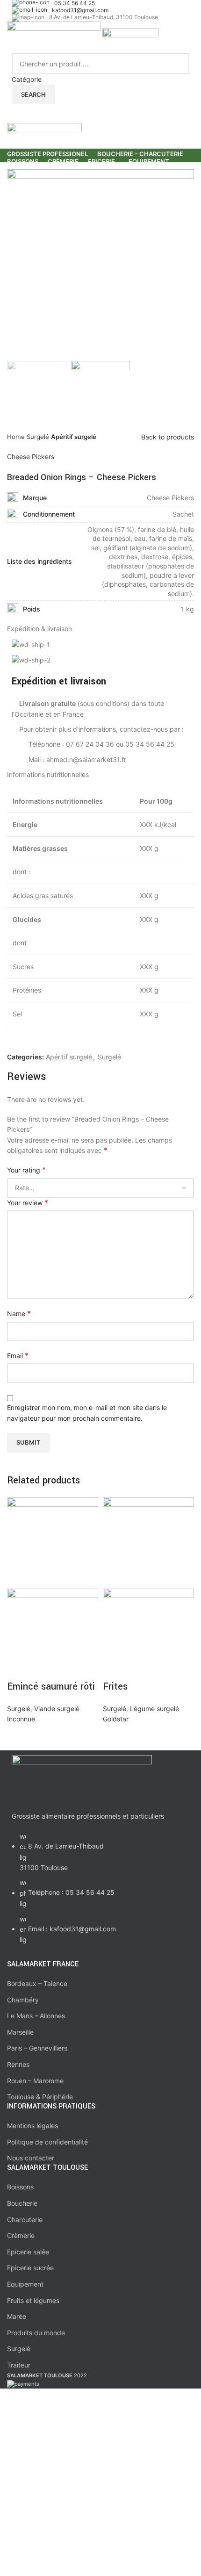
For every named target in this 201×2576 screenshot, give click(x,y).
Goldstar (116, 1719)
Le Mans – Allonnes (36, 2016)
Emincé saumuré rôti (51, 1687)
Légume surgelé (154, 1709)
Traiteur (19, 2365)
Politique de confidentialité (47, 2142)
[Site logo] (55, 37)
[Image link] (82, 1778)
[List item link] (100, 1893)
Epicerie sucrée (30, 2268)
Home (17, 437)
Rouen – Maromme (35, 2081)
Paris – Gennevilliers (37, 2048)
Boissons (20, 2187)
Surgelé (39, 437)
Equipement (25, 2284)
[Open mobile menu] (100, 114)
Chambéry (23, 2000)
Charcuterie (25, 2220)
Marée (17, 2316)
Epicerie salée (28, 2252)
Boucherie (22, 2203)
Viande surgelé (57, 1709)
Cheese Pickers (31, 457)
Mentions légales (32, 2126)
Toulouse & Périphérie (40, 2097)
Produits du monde (36, 2333)
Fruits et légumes (33, 2300)
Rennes (18, 2064)
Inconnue (21, 1719)
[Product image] (53, 1633)
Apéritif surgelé (74, 437)
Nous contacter (31, 2158)
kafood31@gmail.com (80, 10)
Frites (115, 1687)
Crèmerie (21, 2235)
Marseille (20, 2032)
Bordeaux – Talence (37, 1983)
